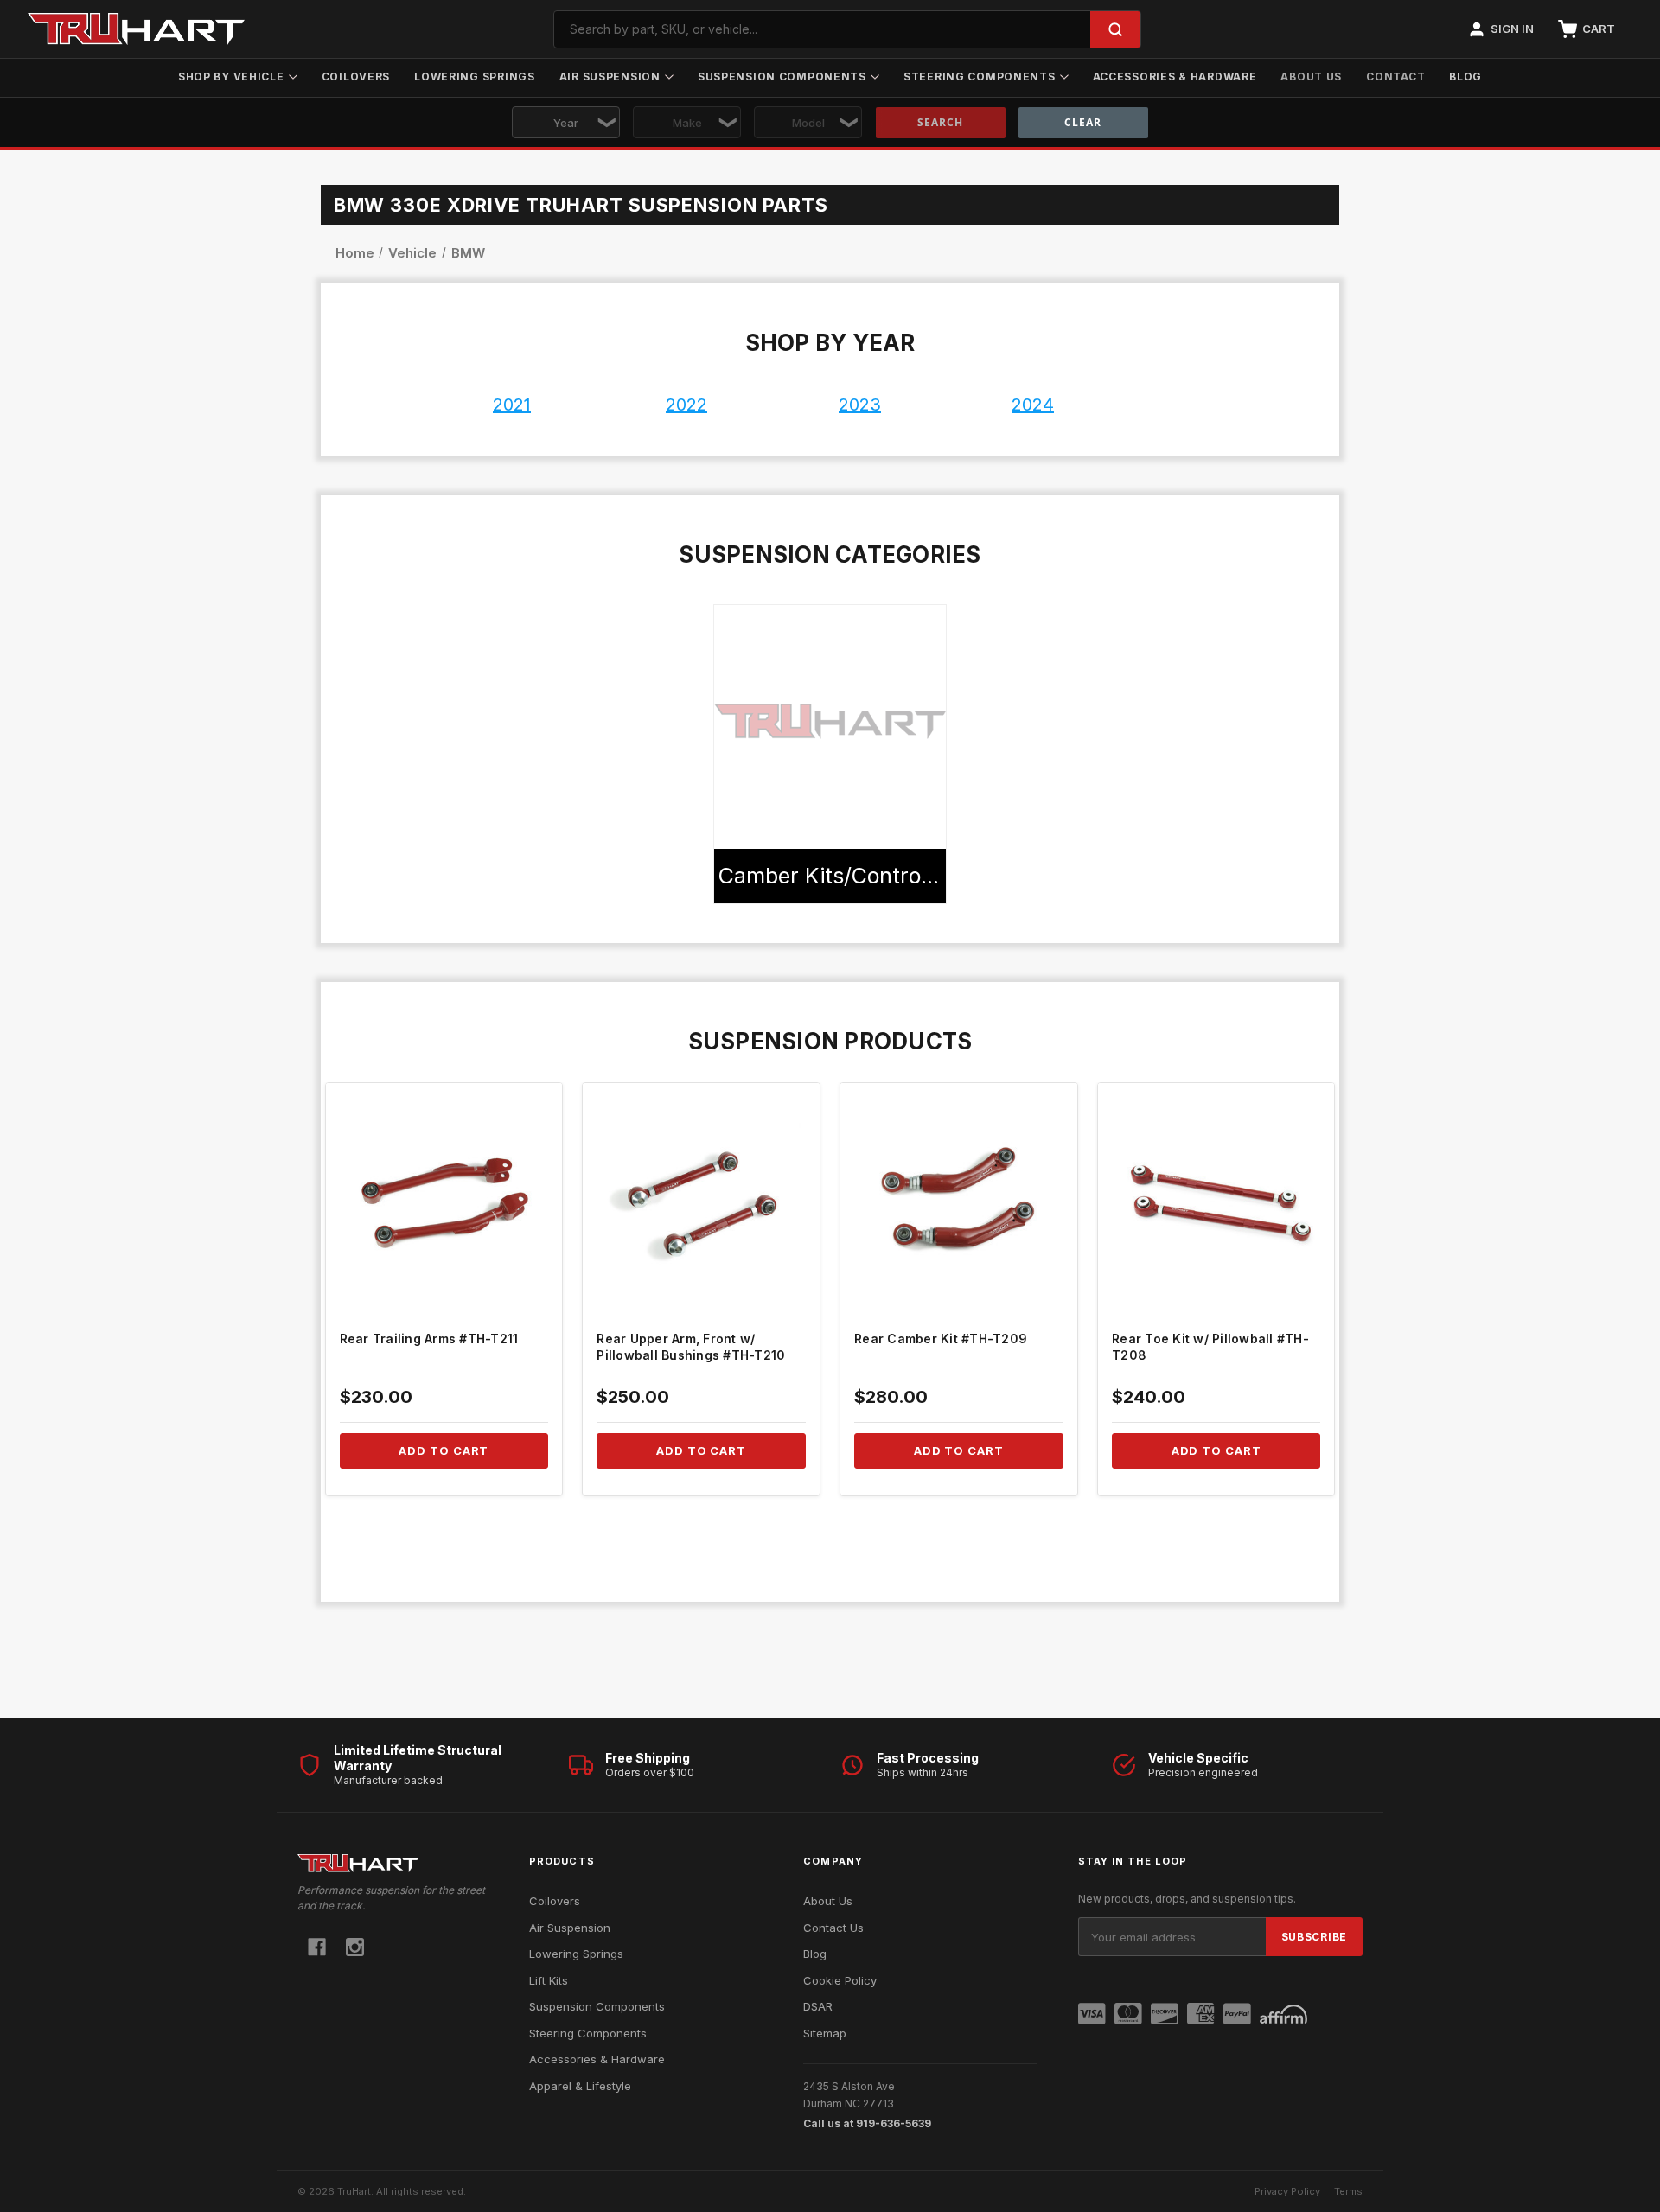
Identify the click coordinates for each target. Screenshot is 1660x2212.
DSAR (818, 2006)
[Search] (1115, 29)
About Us (1311, 76)
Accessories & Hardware (1175, 76)
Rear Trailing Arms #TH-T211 (429, 1339)
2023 (860, 405)
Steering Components (980, 76)
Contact (1395, 76)
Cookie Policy (840, 1980)
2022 (686, 405)
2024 (1033, 405)
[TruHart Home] (393, 1863)
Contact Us (833, 1928)
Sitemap (825, 2033)
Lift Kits (549, 1980)
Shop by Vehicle (231, 76)
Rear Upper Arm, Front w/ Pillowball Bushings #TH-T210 (691, 1347)
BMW (466, 253)
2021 (512, 405)
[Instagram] (355, 1947)
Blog (1465, 76)
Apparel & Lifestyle (580, 2086)
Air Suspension (610, 76)
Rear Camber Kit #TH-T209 (941, 1339)
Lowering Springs (475, 76)
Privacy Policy (1287, 2191)
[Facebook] (317, 1947)
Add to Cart (444, 1450)
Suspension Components (782, 76)
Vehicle (412, 253)
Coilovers (356, 76)
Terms (1348, 2191)
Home (357, 253)
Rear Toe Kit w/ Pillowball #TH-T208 (1210, 1347)
